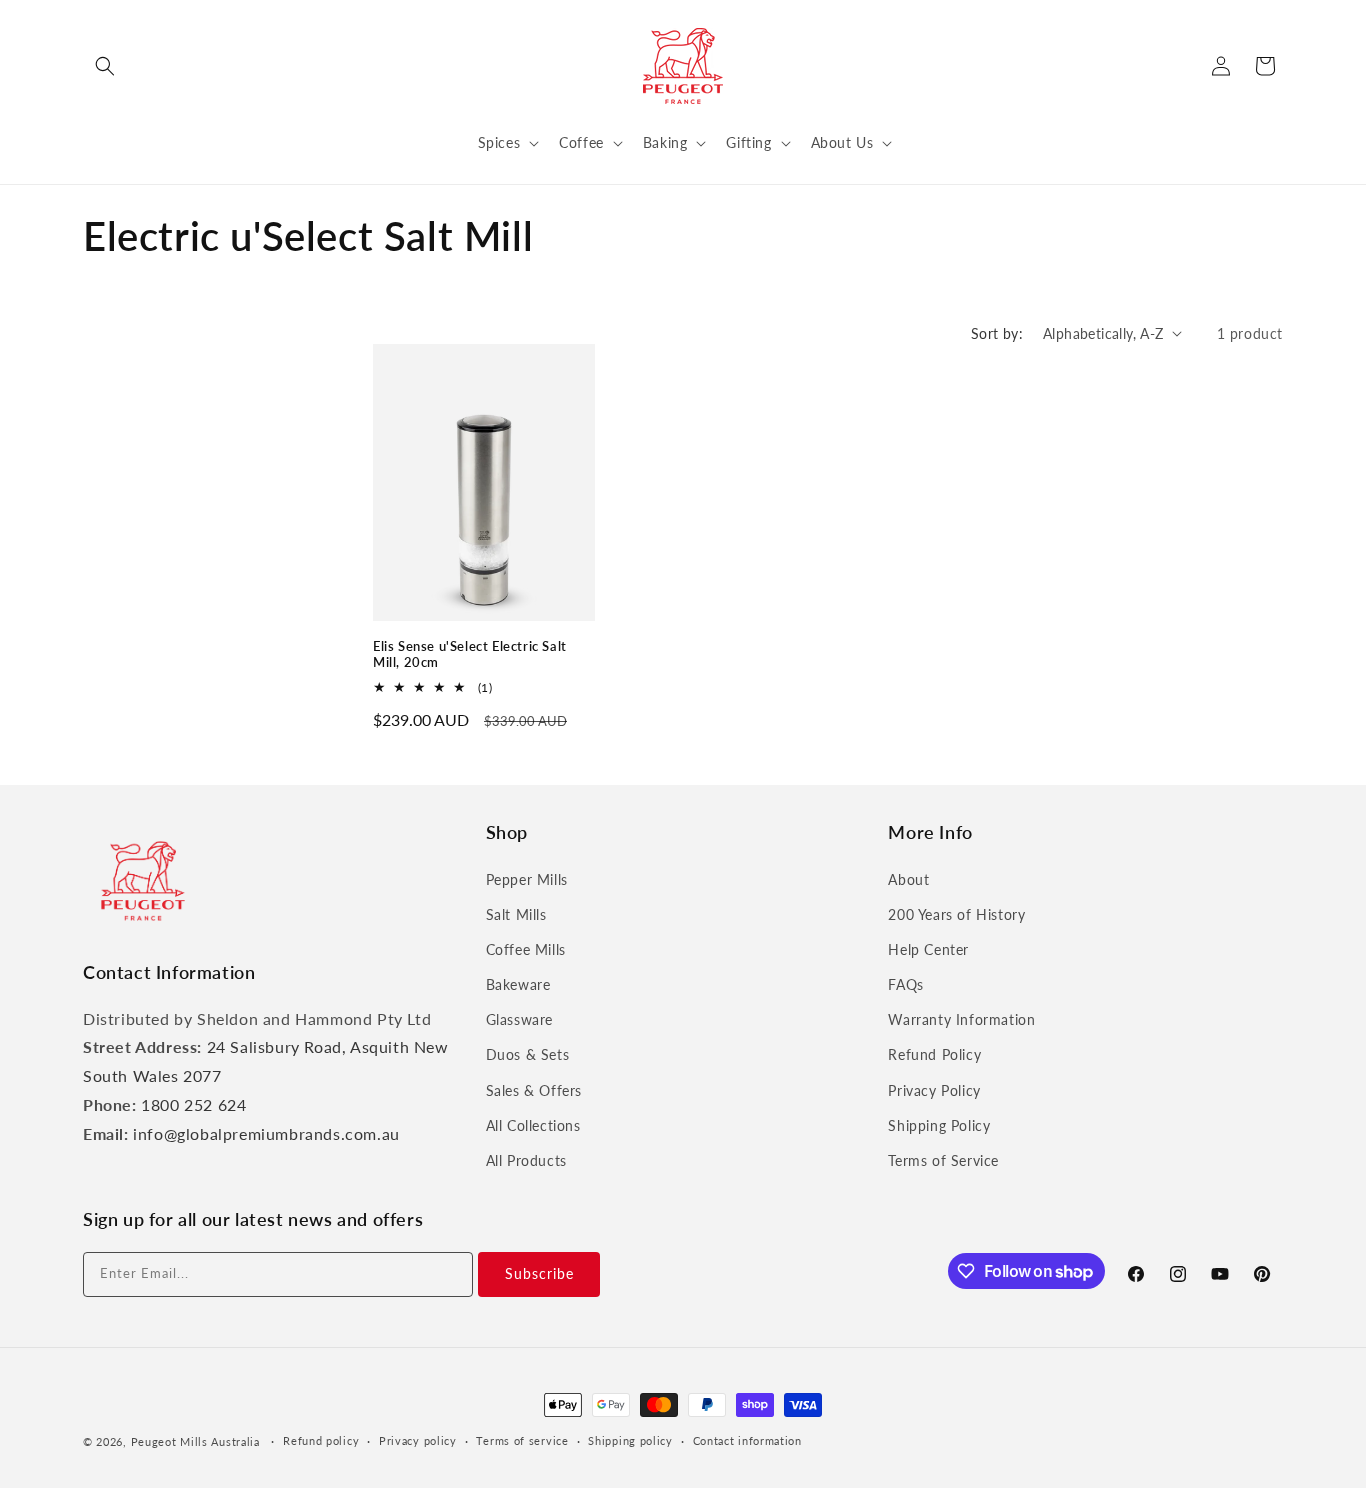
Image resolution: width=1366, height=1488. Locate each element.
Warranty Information (961, 1019)
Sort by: (997, 333)
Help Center (928, 949)
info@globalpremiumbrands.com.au (266, 1133)
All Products (526, 1160)
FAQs (905, 984)
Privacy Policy (934, 1090)
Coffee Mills (526, 949)
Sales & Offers (534, 1090)
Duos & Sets (528, 1054)
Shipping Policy (939, 1125)
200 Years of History (956, 914)
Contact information (747, 1440)
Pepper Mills (527, 879)
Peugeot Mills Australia (195, 1441)
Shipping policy (630, 1440)
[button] (105, 66)
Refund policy (321, 1440)
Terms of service (522, 1440)
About (908, 879)
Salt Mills (516, 914)
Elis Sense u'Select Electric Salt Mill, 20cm (470, 654)
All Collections (533, 1125)
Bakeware (518, 984)
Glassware (519, 1019)
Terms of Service (943, 1160)
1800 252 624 (193, 1104)
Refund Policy (934, 1054)
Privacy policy (418, 1440)
